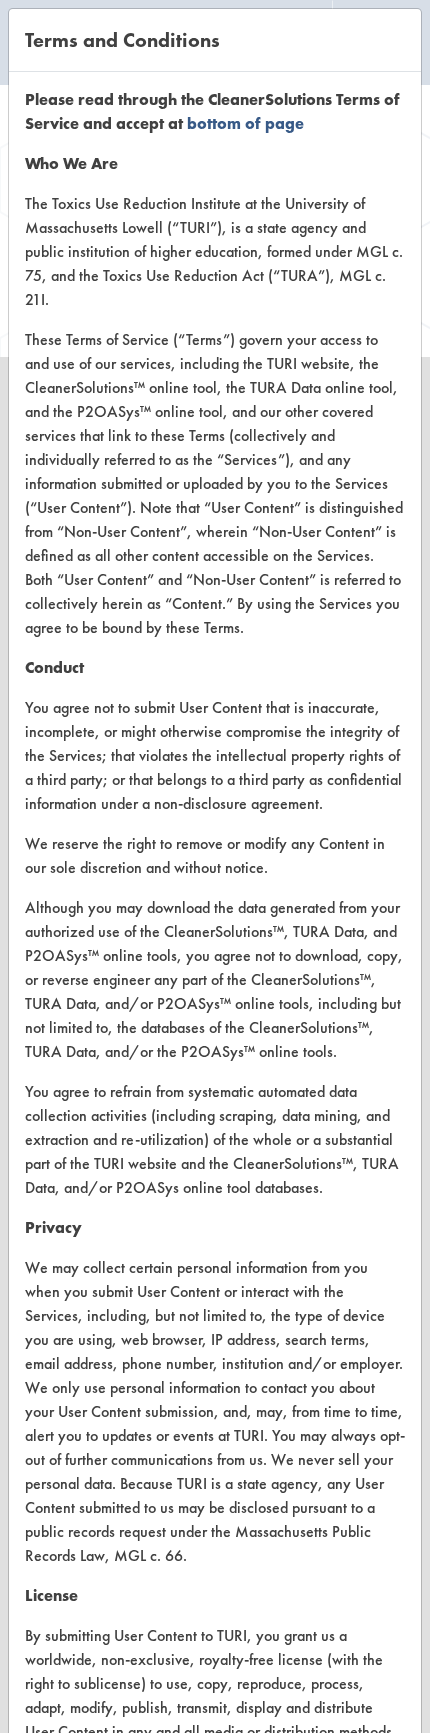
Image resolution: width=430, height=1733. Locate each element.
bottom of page (245, 123)
